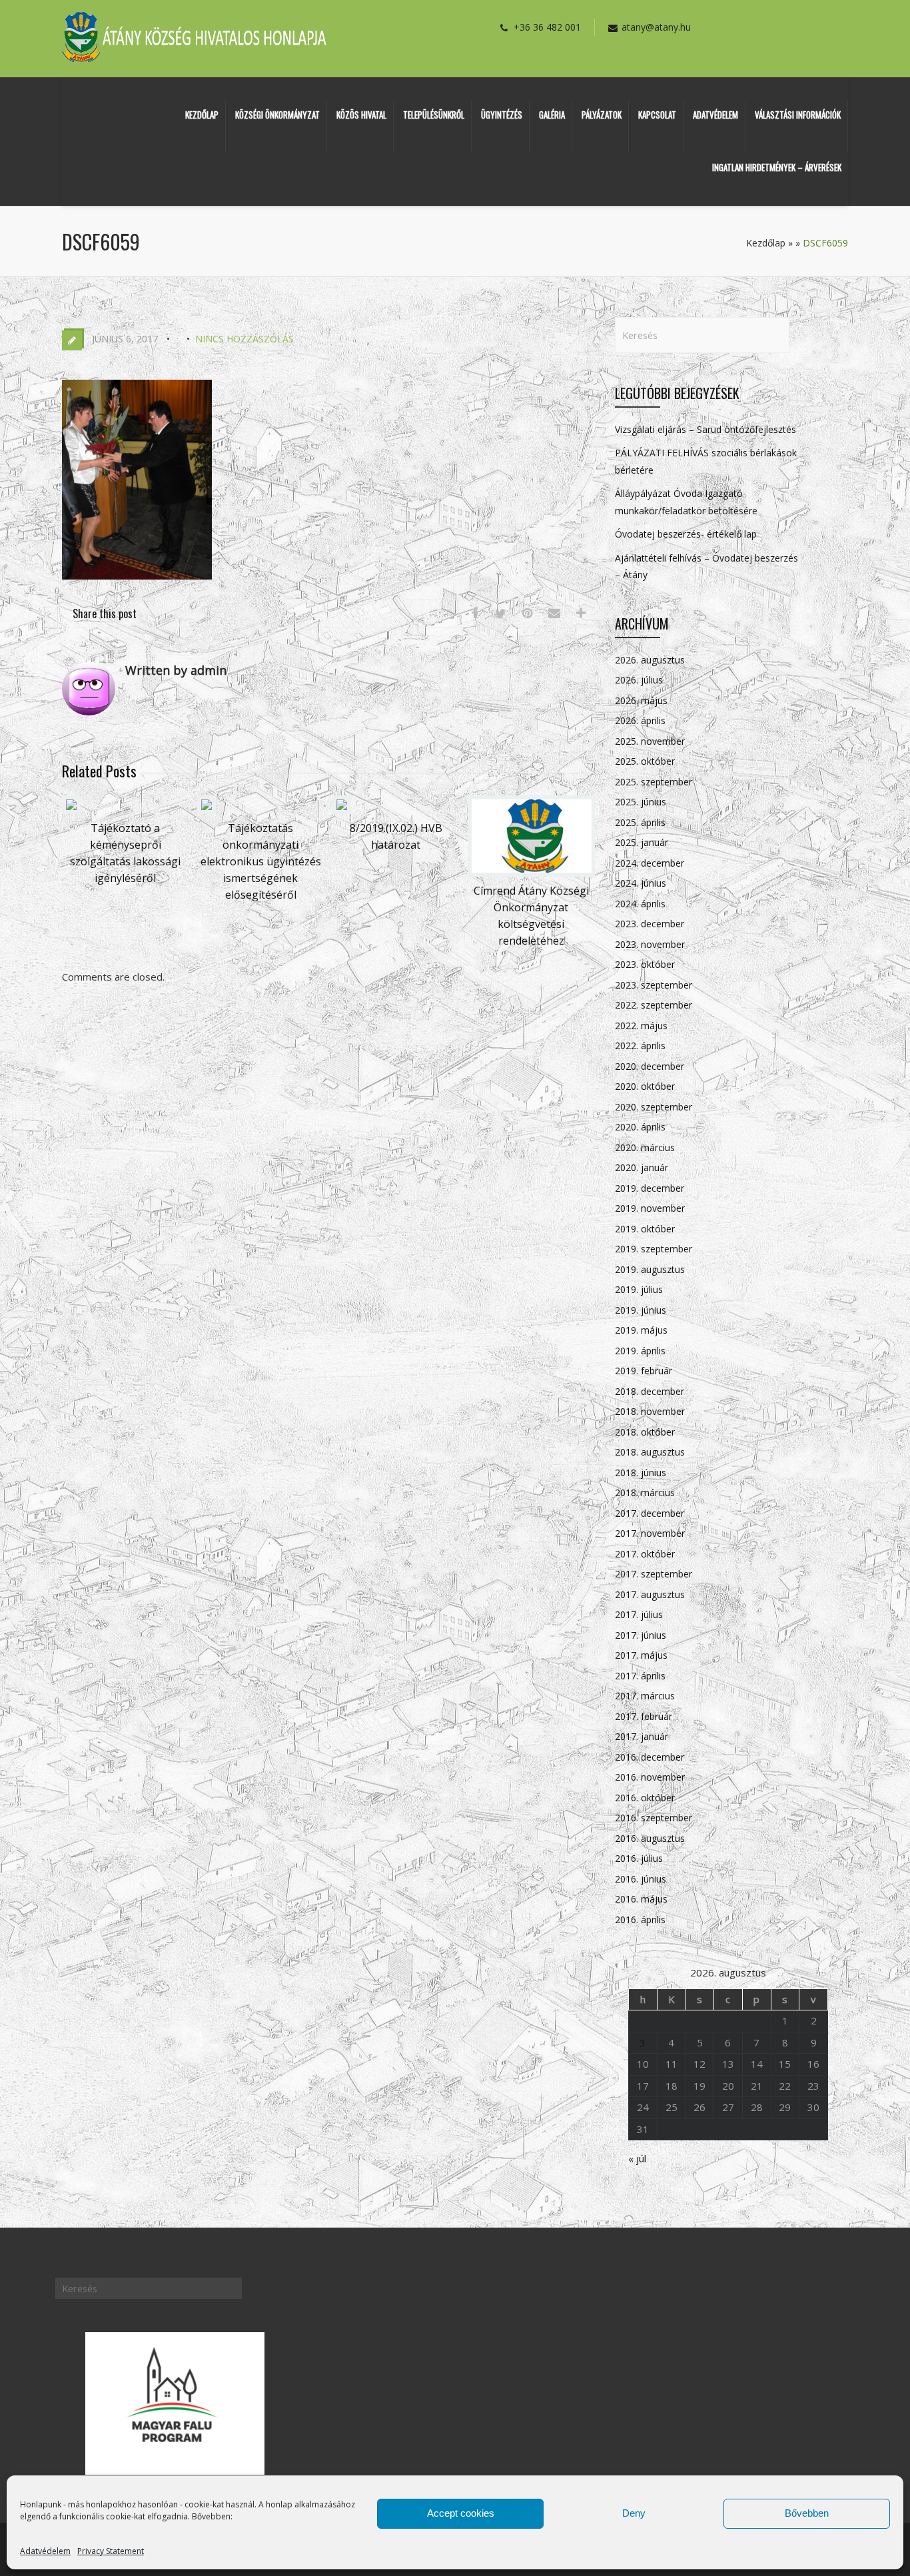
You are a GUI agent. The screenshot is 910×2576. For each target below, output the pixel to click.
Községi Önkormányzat (277, 115)
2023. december (650, 924)
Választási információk (798, 115)
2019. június (641, 1310)
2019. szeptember (654, 1249)
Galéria (552, 115)
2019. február (644, 1371)
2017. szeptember (654, 1574)
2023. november (650, 944)
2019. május (641, 1330)
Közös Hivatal (361, 115)
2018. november (650, 1411)
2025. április (640, 822)
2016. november (650, 1777)
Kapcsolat (657, 115)
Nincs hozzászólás (244, 339)
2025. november (650, 741)
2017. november (650, 1533)
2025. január (642, 842)
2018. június (641, 1473)
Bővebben (807, 2513)
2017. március (645, 1696)
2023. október (645, 964)
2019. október (645, 1229)
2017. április (640, 1676)
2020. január (642, 1167)
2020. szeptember (654, 1107)
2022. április (640, 1046)
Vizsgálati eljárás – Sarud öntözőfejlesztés (705, 429)
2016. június (641, 1879)
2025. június (641, 802)
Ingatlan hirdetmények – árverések (777, 167)
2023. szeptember (654, 985)
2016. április (640, 1920)
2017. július (639, 1614)
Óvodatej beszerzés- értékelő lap (686, 534)
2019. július (639, 1289)
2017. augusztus (650, 1594)
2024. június (641, 883)
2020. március (645, 1147)
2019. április (640, 1351)
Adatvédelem (45, 2551)
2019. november (650, 1208)
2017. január (642, 1736)
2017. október (645, 1554)
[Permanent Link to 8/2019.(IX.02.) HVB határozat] (342, 810)
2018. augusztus (650, 1452)
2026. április (640, 720)
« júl (637, 2158)
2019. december (650, 1188)
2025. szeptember (654, 782)
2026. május (641, 700)
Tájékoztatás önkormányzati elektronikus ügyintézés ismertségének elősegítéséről (261, 861)
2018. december (650, 1391)
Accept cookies (461, 2513)
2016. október (645, 1798)
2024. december (650, 863)
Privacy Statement (111, 2551)
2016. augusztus (650, 1838)
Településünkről (434, 115)
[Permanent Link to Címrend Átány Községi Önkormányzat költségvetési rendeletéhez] (532, 873)
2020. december (650, 1066)
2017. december (650, 1513)
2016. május (641, 1899)
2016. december (650, 1757)
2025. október (645, 761)
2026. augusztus (650, 660)
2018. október (645, 1432)
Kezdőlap (202, 115)
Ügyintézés (502, 115)
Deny (634, 2513)
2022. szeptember (654, 1005)
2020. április (640, 1127)
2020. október (645, 1086)
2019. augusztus (650, 1269)
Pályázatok (602, 115)
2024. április (640, 904)
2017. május (641, 1655)
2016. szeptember (654, 1818)
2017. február (644, 1716)
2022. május (641, 1026)
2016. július (639, 1858)
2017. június (641, 1635)
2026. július (639, 680)
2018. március (645, 1493)
